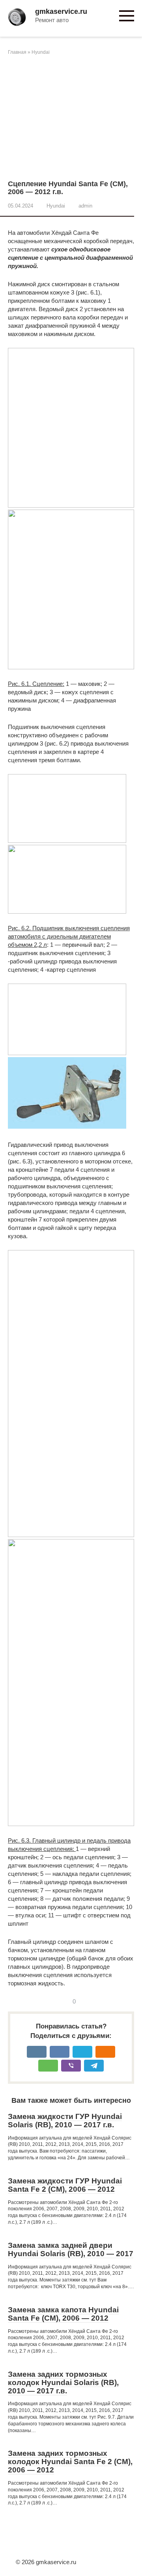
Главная (17, 52)
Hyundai (41, 52)
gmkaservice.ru (61, 11)
